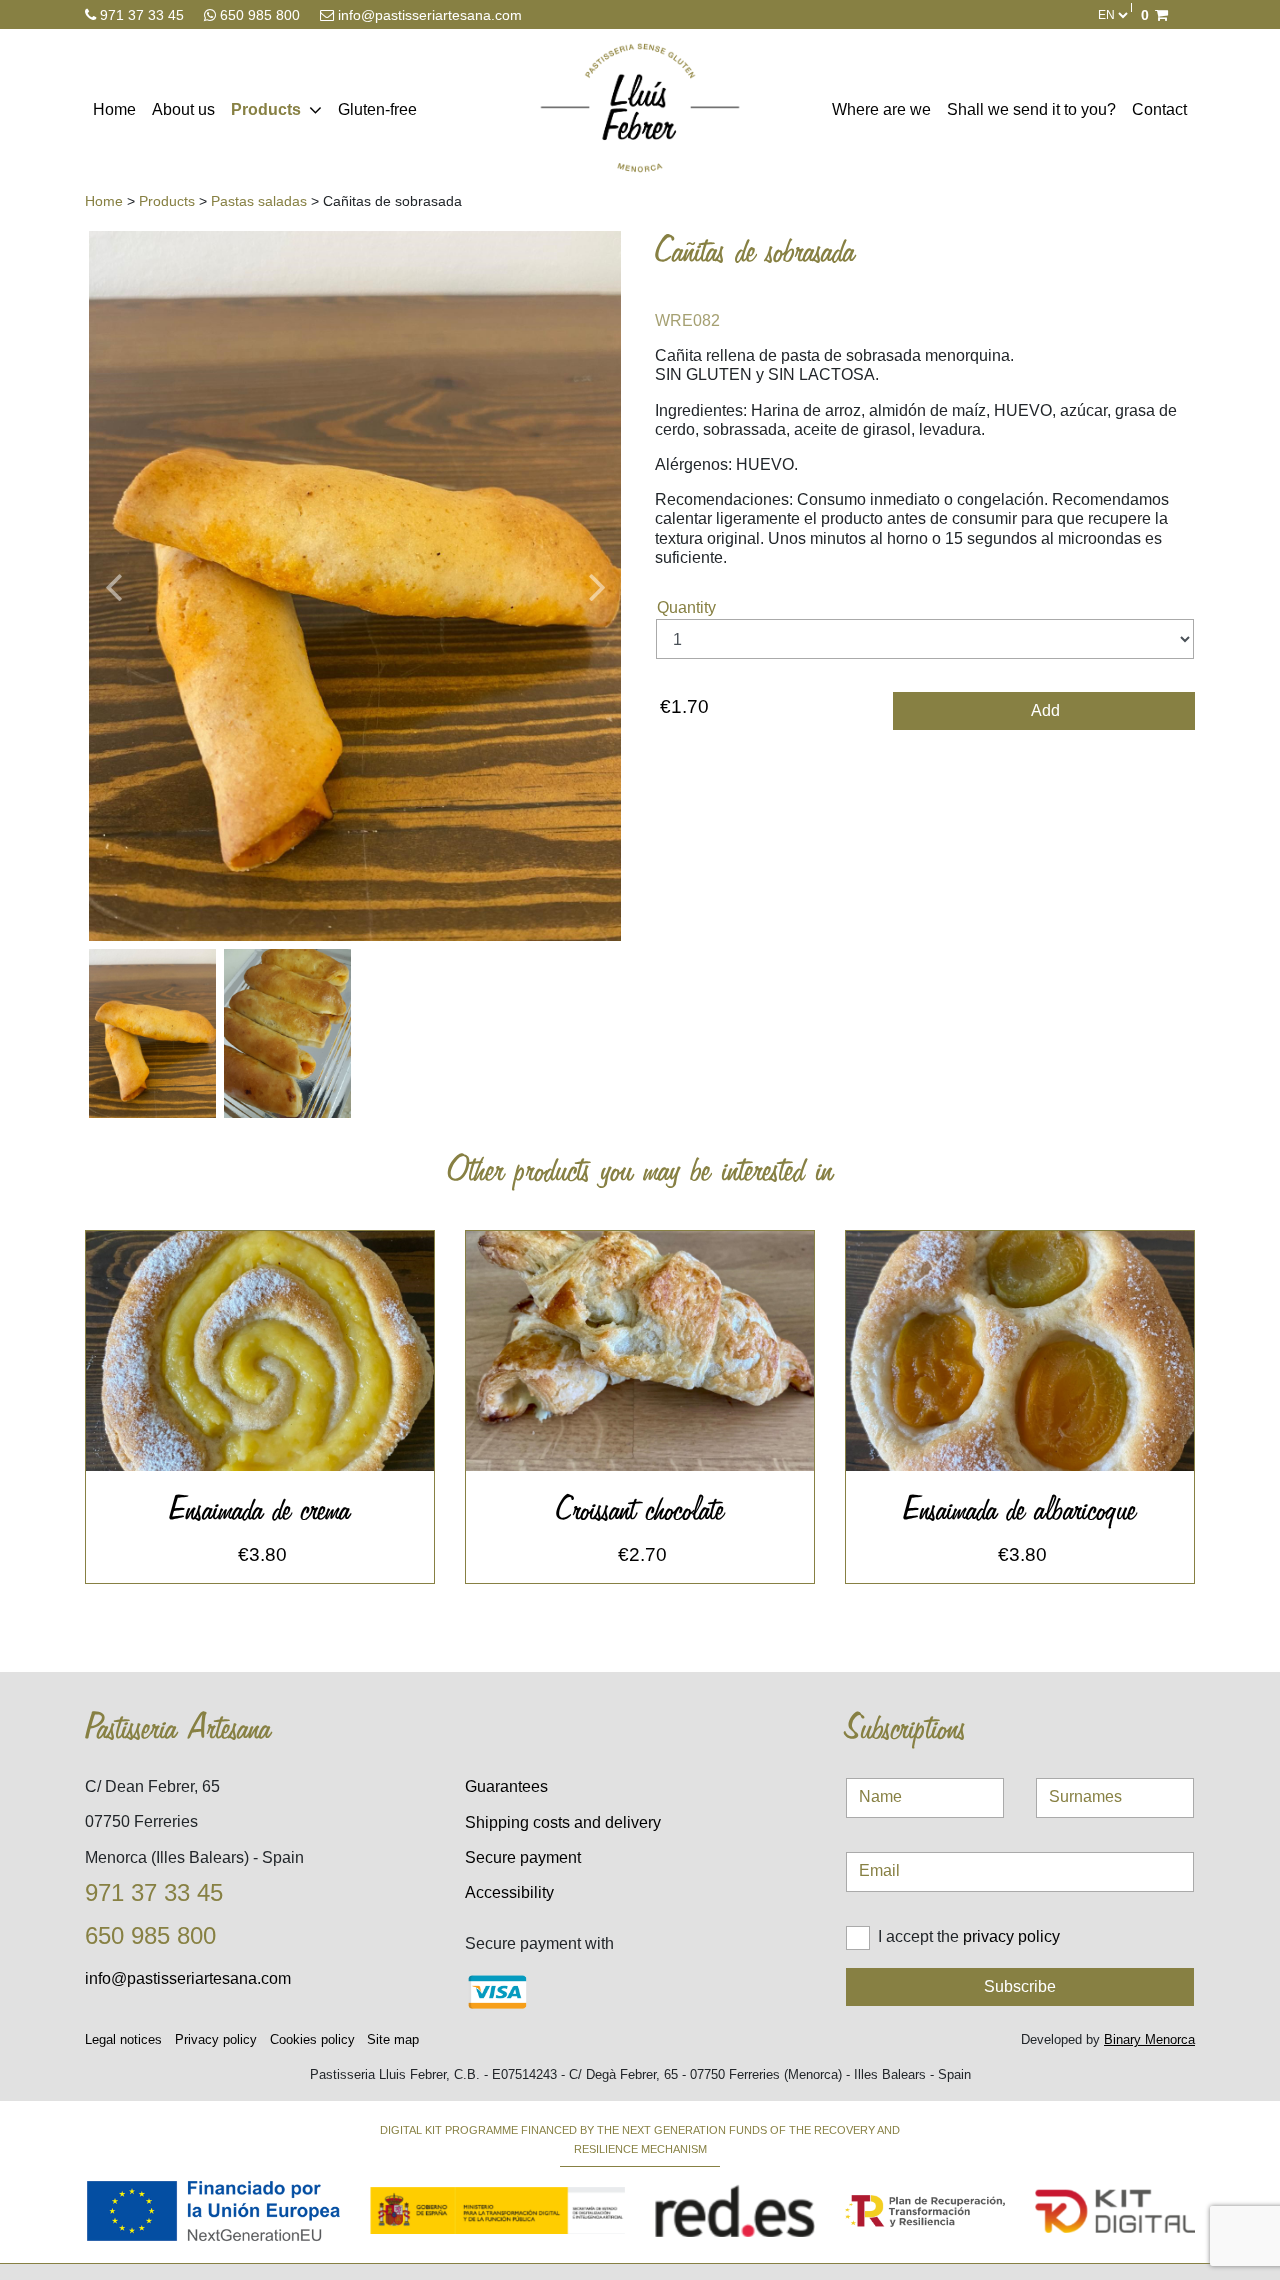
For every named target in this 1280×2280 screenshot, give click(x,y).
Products (266, 109)
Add (1044, 710)
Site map (393, 2039)
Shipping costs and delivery (563, 1822)
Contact (1159, 109)
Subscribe (1020, 1986)
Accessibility (509, 1892)
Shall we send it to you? (1031, 109)
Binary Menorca (1149, 2039)
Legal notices (123, 2039)
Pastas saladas (259, 201)
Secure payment (523, 1857)
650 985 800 (260, 15)
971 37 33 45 (142, 15)
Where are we (881, 109)
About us (183, 109)
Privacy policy (216, 2039)
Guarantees (506, 1786)
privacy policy (1011, 1936)
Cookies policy (312, 2039)
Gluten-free (377, 109)
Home (114, 109)
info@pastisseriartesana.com (428, 15)
